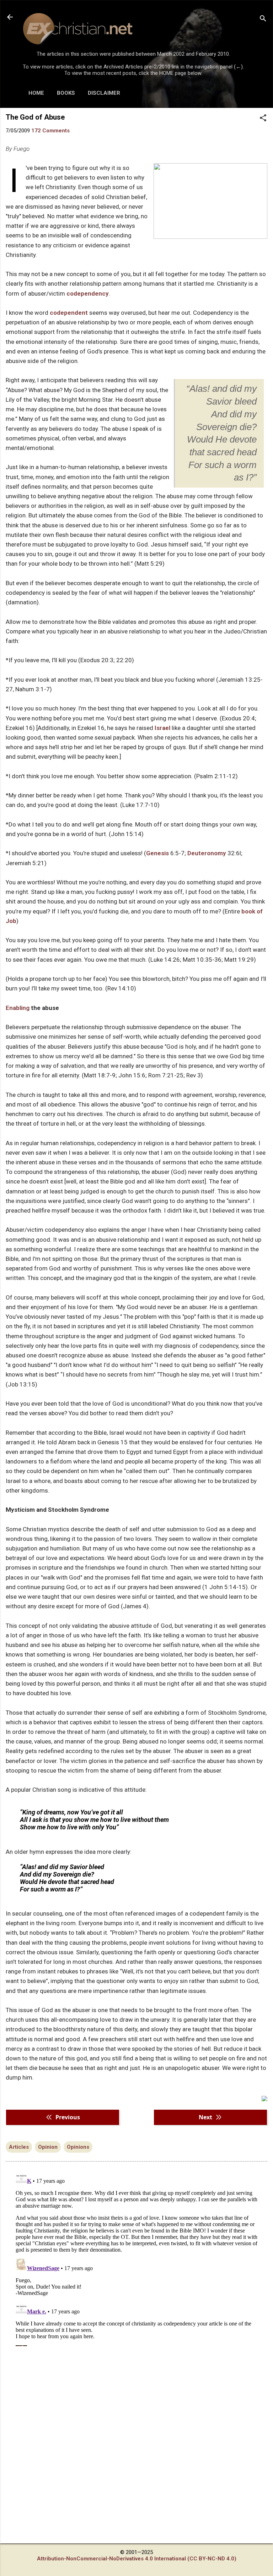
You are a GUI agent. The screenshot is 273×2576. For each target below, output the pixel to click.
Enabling (18, 1008)
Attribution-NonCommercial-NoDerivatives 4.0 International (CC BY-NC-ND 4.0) (137, 2559)
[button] (263, 119)
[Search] (263, 19)
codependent (69, 313)
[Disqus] (136, 2257)
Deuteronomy (207, 853)
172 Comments (50, 131)
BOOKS (66, 93)
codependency (88, 293)
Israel (162, 728)
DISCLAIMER (104, 93)
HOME (36, 93)
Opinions (78, 2147)
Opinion (48, 2147)
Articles (19, 2147)
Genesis (157, 853)
